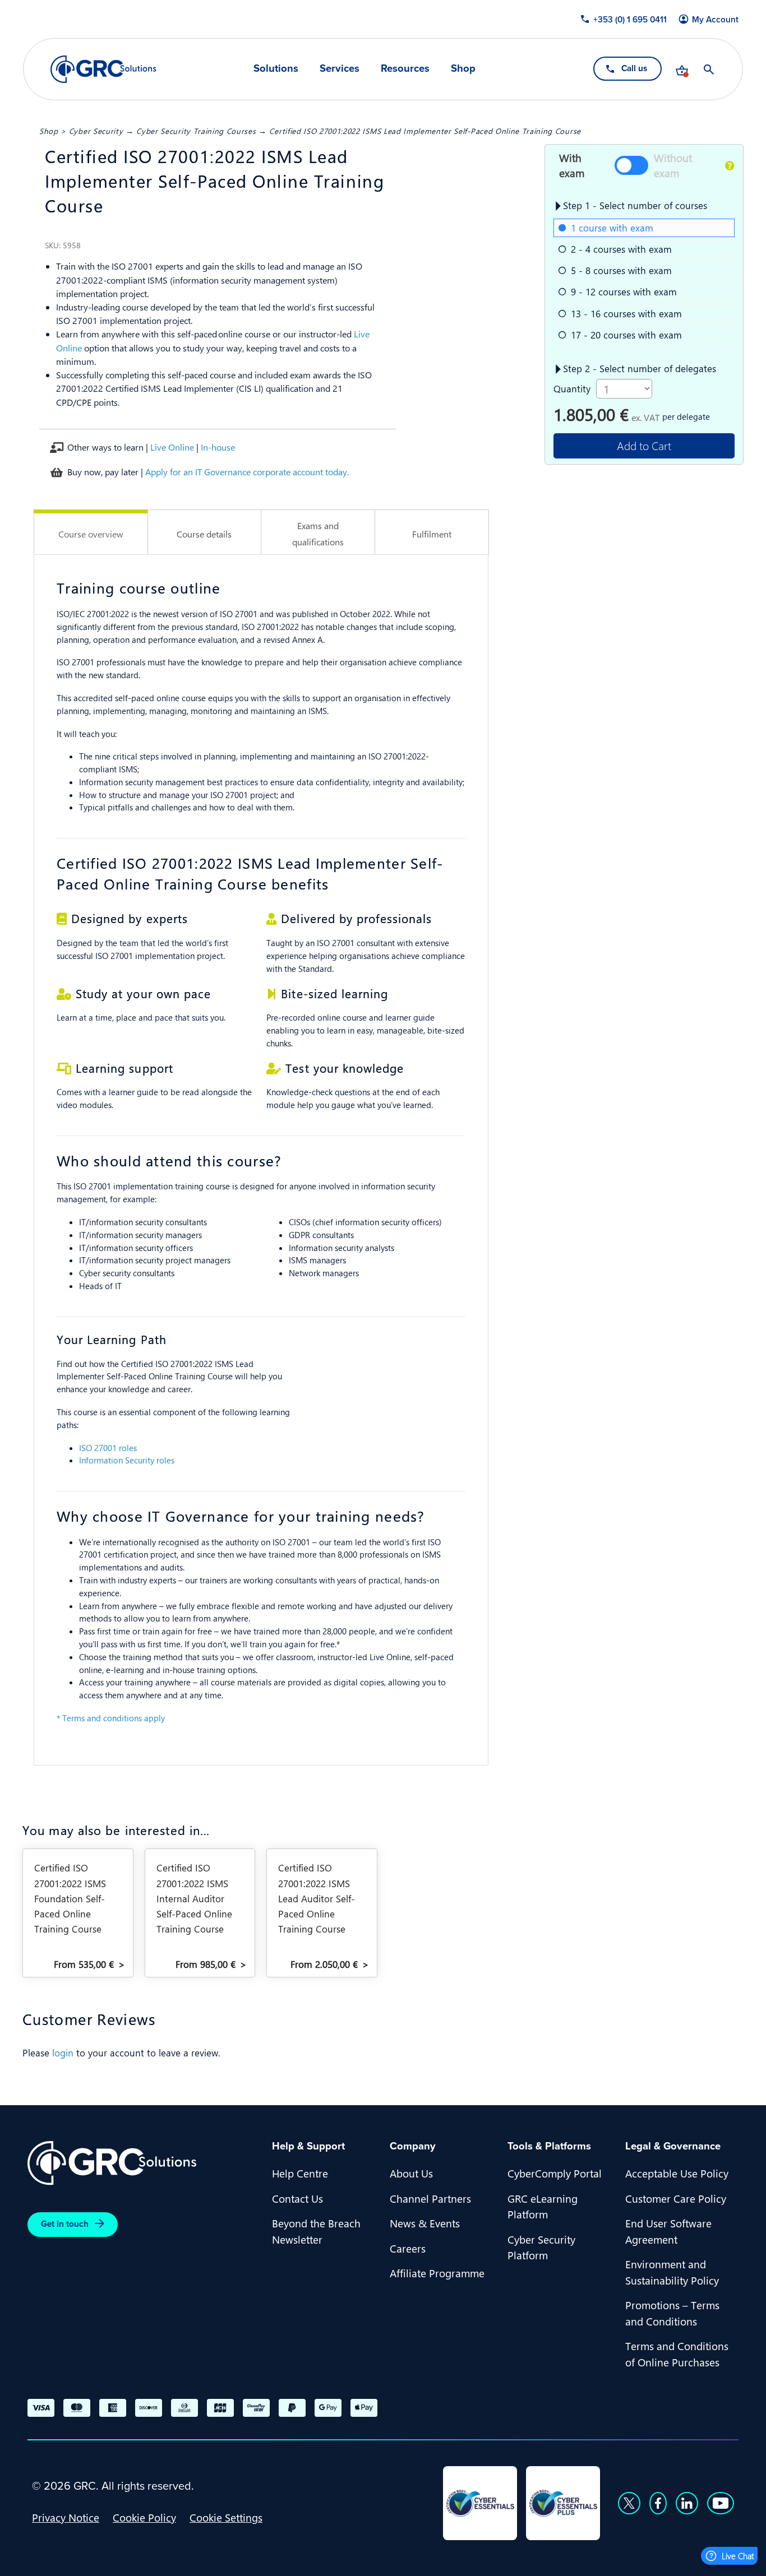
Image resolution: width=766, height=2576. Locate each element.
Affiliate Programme (437, 2273)
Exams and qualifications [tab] (318, 534)
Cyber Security (96, 131)
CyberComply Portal (555, 2173)
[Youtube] (721, 2503)
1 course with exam (612, 228)
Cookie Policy (144, 2517)
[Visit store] (682, 70)
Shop (463, 69)
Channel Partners (430, 2198)
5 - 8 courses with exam (621, 270)
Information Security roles (127, 1460)
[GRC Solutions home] (143, 2163)
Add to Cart (644, 445)
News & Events (425, 2223)
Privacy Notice (66, 2517)
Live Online (172, 447)
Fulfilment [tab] (432, 534)
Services (340, 69)
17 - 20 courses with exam (626, 335)
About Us (411, 2173)
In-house (218, 447)
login (63, 2053)
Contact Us (297, 2198)
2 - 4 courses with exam (621, 249)
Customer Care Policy (676, 2198)
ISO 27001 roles (108, 1448)
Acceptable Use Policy (677, 2173)
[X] (629, 2503)
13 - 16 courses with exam (626, 313)
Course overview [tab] (91, 534)
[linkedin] (687, 2503)
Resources (405, 69)
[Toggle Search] (709, 70)
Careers (408, 2248)
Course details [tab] (204, 534)
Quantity (572, 388)
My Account (715, 20)
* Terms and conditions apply (111, 1718)
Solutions (276, 69)
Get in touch (65, 2224)
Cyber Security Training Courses (196, 131)
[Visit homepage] (103, 69)
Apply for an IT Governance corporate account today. (247, 472)
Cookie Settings (226, 2517)
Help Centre (300, 2173)
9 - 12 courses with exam (624, 291)
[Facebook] (658, 2503)
